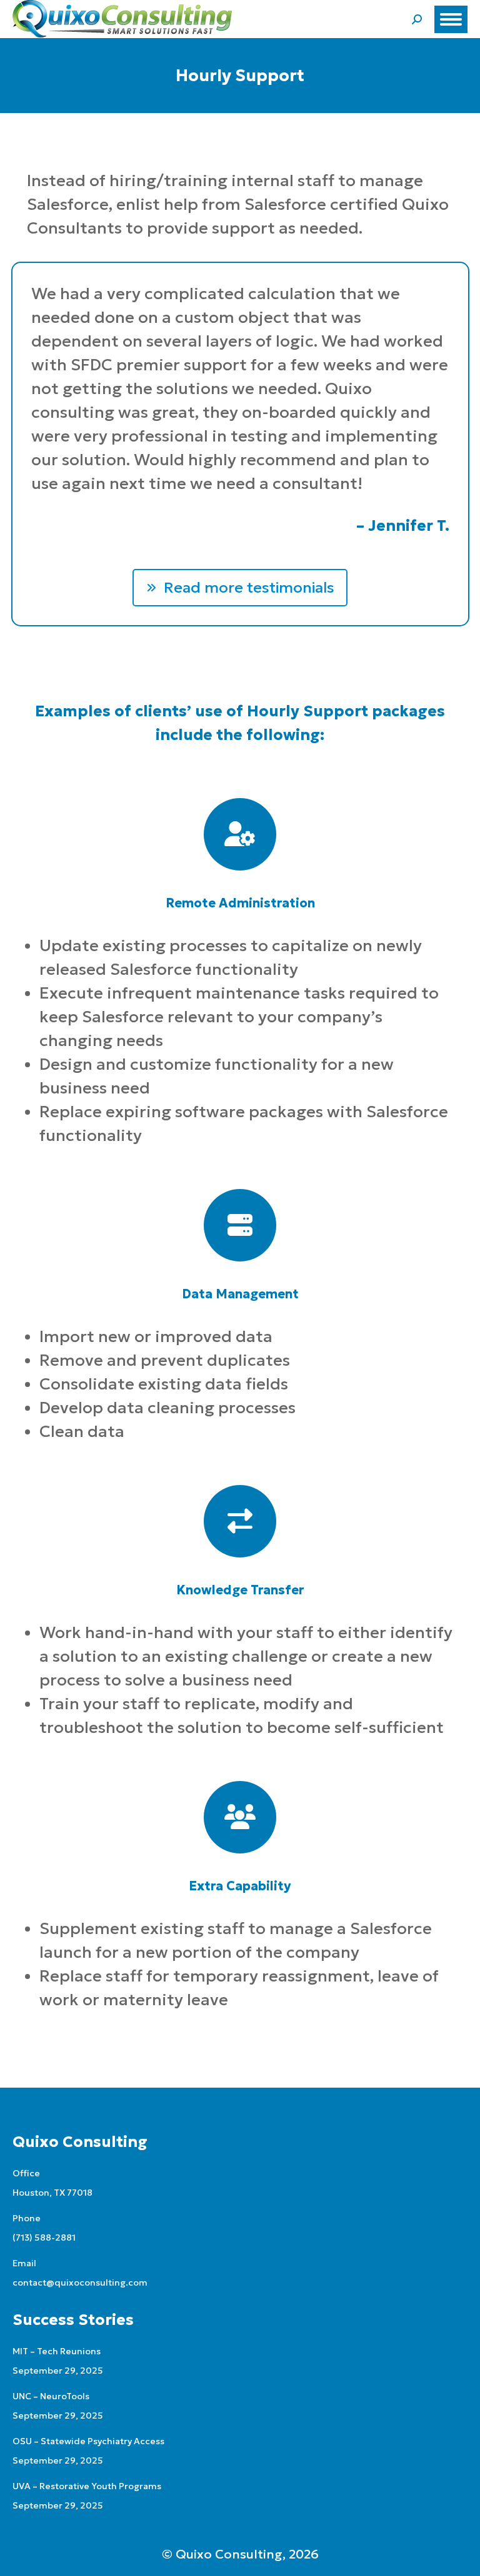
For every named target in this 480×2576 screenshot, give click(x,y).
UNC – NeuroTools (51, 2396)
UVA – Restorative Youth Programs (87, 2486)
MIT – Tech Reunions (57, 2351)
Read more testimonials (249, 588)
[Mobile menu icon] (451, 19)
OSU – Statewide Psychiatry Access (88, 2441)
